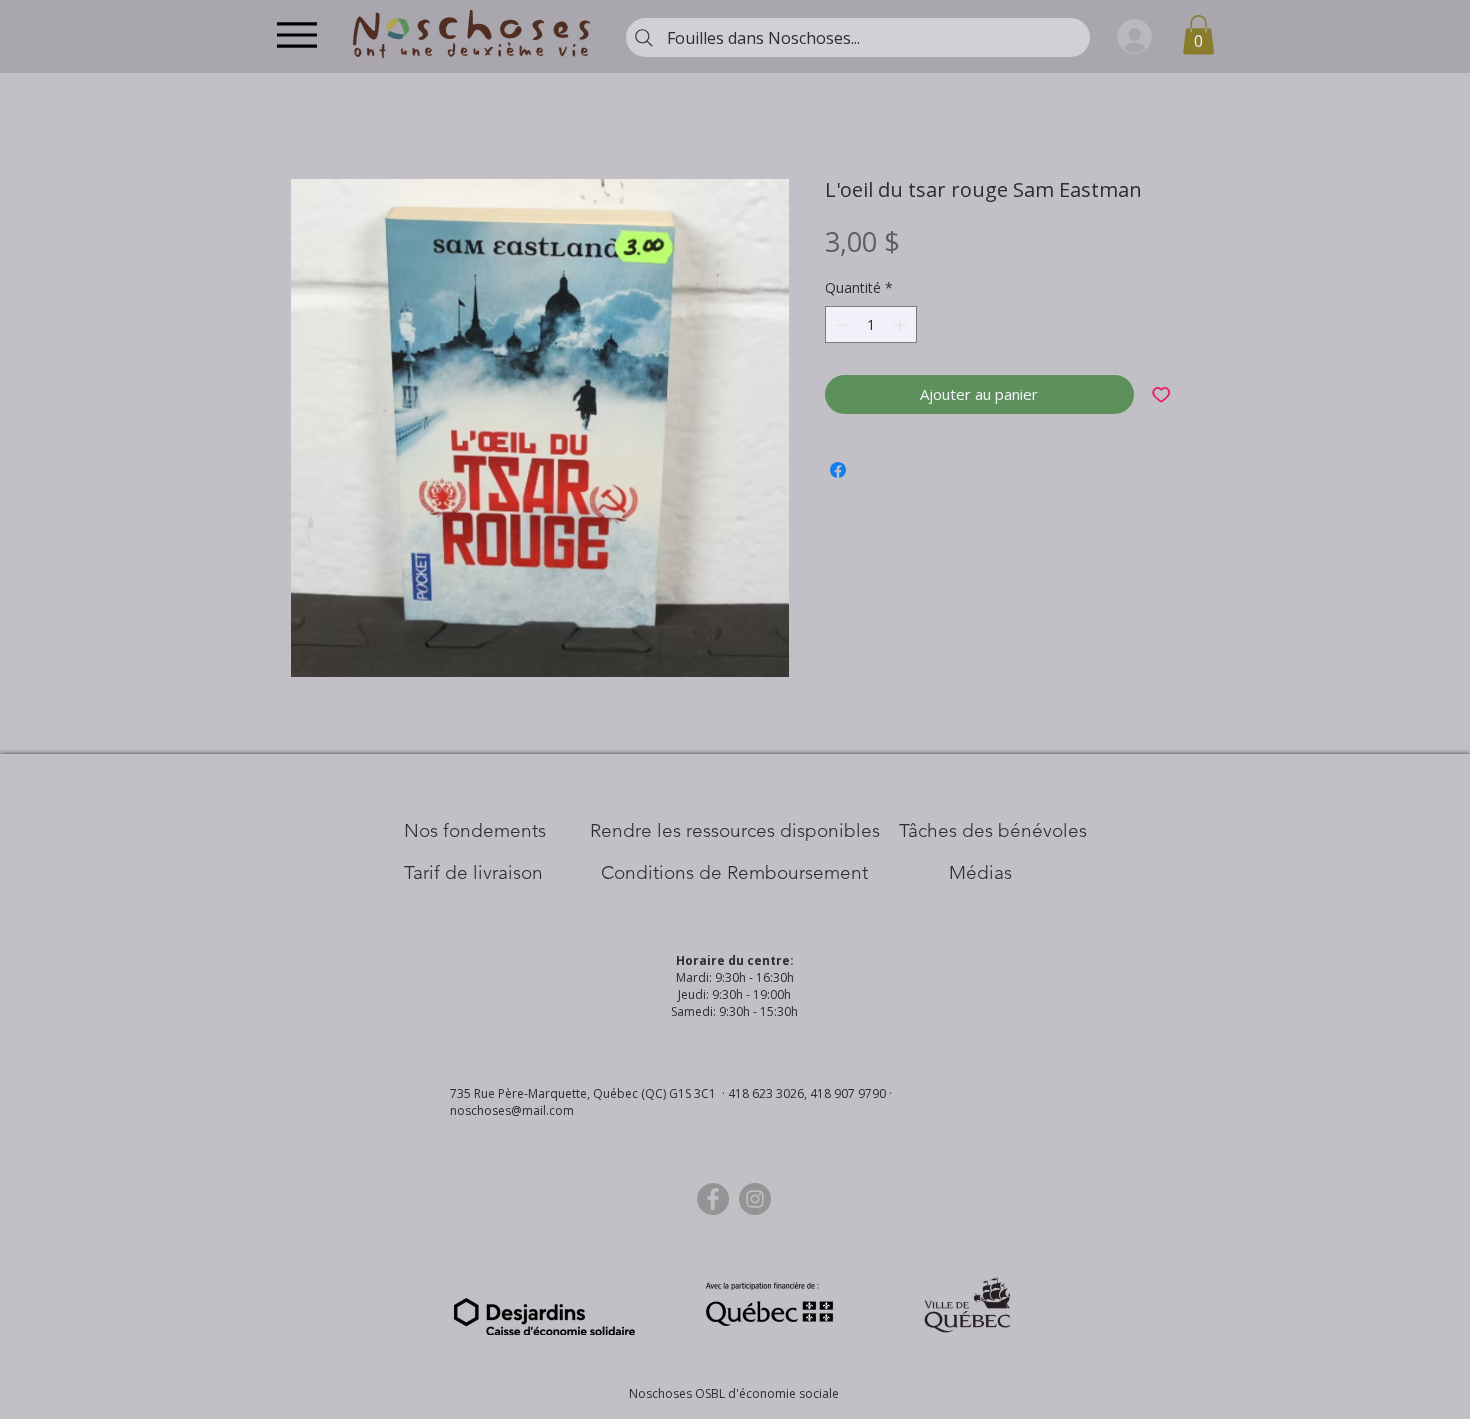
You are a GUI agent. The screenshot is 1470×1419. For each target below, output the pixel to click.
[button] (1198, 34)
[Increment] (901, 324)
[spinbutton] (871, 324)
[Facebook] (713, 1199)
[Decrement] (840, 324)
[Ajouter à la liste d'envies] (1161, 394)
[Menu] (296, 34)
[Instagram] (755, 1199)
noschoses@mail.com (512, 1110)
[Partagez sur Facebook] (838, 470)
